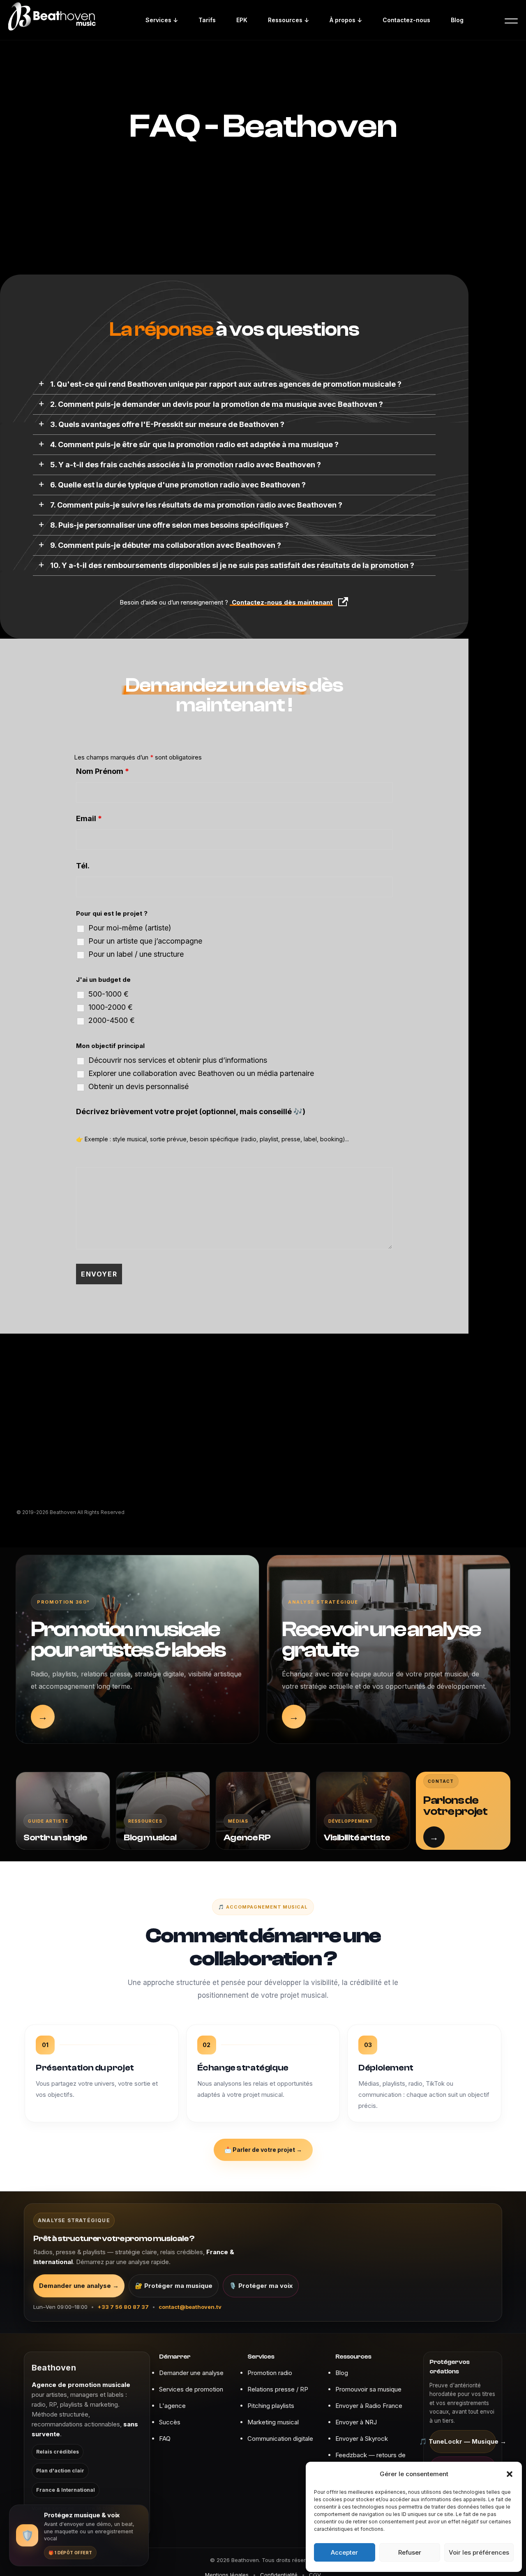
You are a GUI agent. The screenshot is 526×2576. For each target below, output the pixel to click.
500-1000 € (108, 994)
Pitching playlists (271, 2406)
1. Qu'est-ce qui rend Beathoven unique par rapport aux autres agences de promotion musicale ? (226, 384)
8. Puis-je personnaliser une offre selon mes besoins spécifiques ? (170, 525)
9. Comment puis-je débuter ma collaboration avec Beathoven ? (166, 545)
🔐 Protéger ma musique (174, 2286)
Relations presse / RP (278, 2389)
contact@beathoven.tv (190, 2307)
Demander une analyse (191, 2373)
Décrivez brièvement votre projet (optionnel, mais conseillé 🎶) (191, 1111)
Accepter (344, 2552)
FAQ (165, 2439)
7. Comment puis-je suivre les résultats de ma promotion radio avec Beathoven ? (196, 505)
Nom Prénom (103, 771)
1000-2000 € (111, 1007)
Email (89, 818)
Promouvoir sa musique (368, 2389)
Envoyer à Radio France (369, 2406)
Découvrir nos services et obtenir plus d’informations (178, 1060)
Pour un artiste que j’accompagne (145, 941)
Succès (170, 2422)
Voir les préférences (479, 2552)
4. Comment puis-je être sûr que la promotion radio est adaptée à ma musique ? (194, 445)
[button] (510, 2474)
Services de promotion (191, 2389)
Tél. (83, 866)
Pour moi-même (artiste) (130, 928)
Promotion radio (270, 2373)
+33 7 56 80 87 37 (123, 2307)
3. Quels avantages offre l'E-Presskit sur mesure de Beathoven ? (167, 425)
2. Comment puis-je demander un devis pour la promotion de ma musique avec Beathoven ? (217, 404)
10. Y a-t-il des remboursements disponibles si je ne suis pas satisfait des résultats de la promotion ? (232, 566)
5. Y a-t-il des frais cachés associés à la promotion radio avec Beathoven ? (186, 465)
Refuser (410, 2552)
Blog (342, 2373)
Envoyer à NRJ (356, 2422)
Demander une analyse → (79, 2286)
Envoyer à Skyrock (362, 2439)
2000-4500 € (112, 1020)
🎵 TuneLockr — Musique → (463, 2441)
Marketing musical (273, 2422)
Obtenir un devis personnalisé (138, 1087)
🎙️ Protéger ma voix (261, 2286)
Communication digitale (280, 2439)
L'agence (172, 2406)
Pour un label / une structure (136, 954)
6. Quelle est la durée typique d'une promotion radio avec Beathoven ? (178, 485)
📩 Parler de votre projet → (263, 2150)
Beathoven (54, 2368)
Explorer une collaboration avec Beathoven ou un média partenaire (201, 1073)
